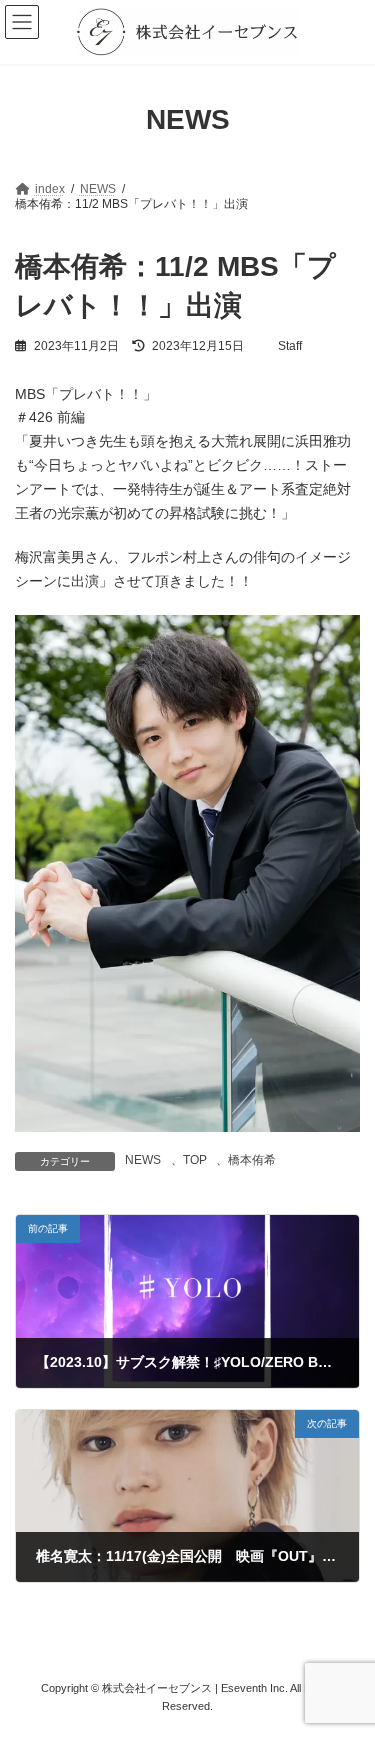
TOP (195, 1160)
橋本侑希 (252, 1160)
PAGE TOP (346, 1663)
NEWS (143, 1160)
